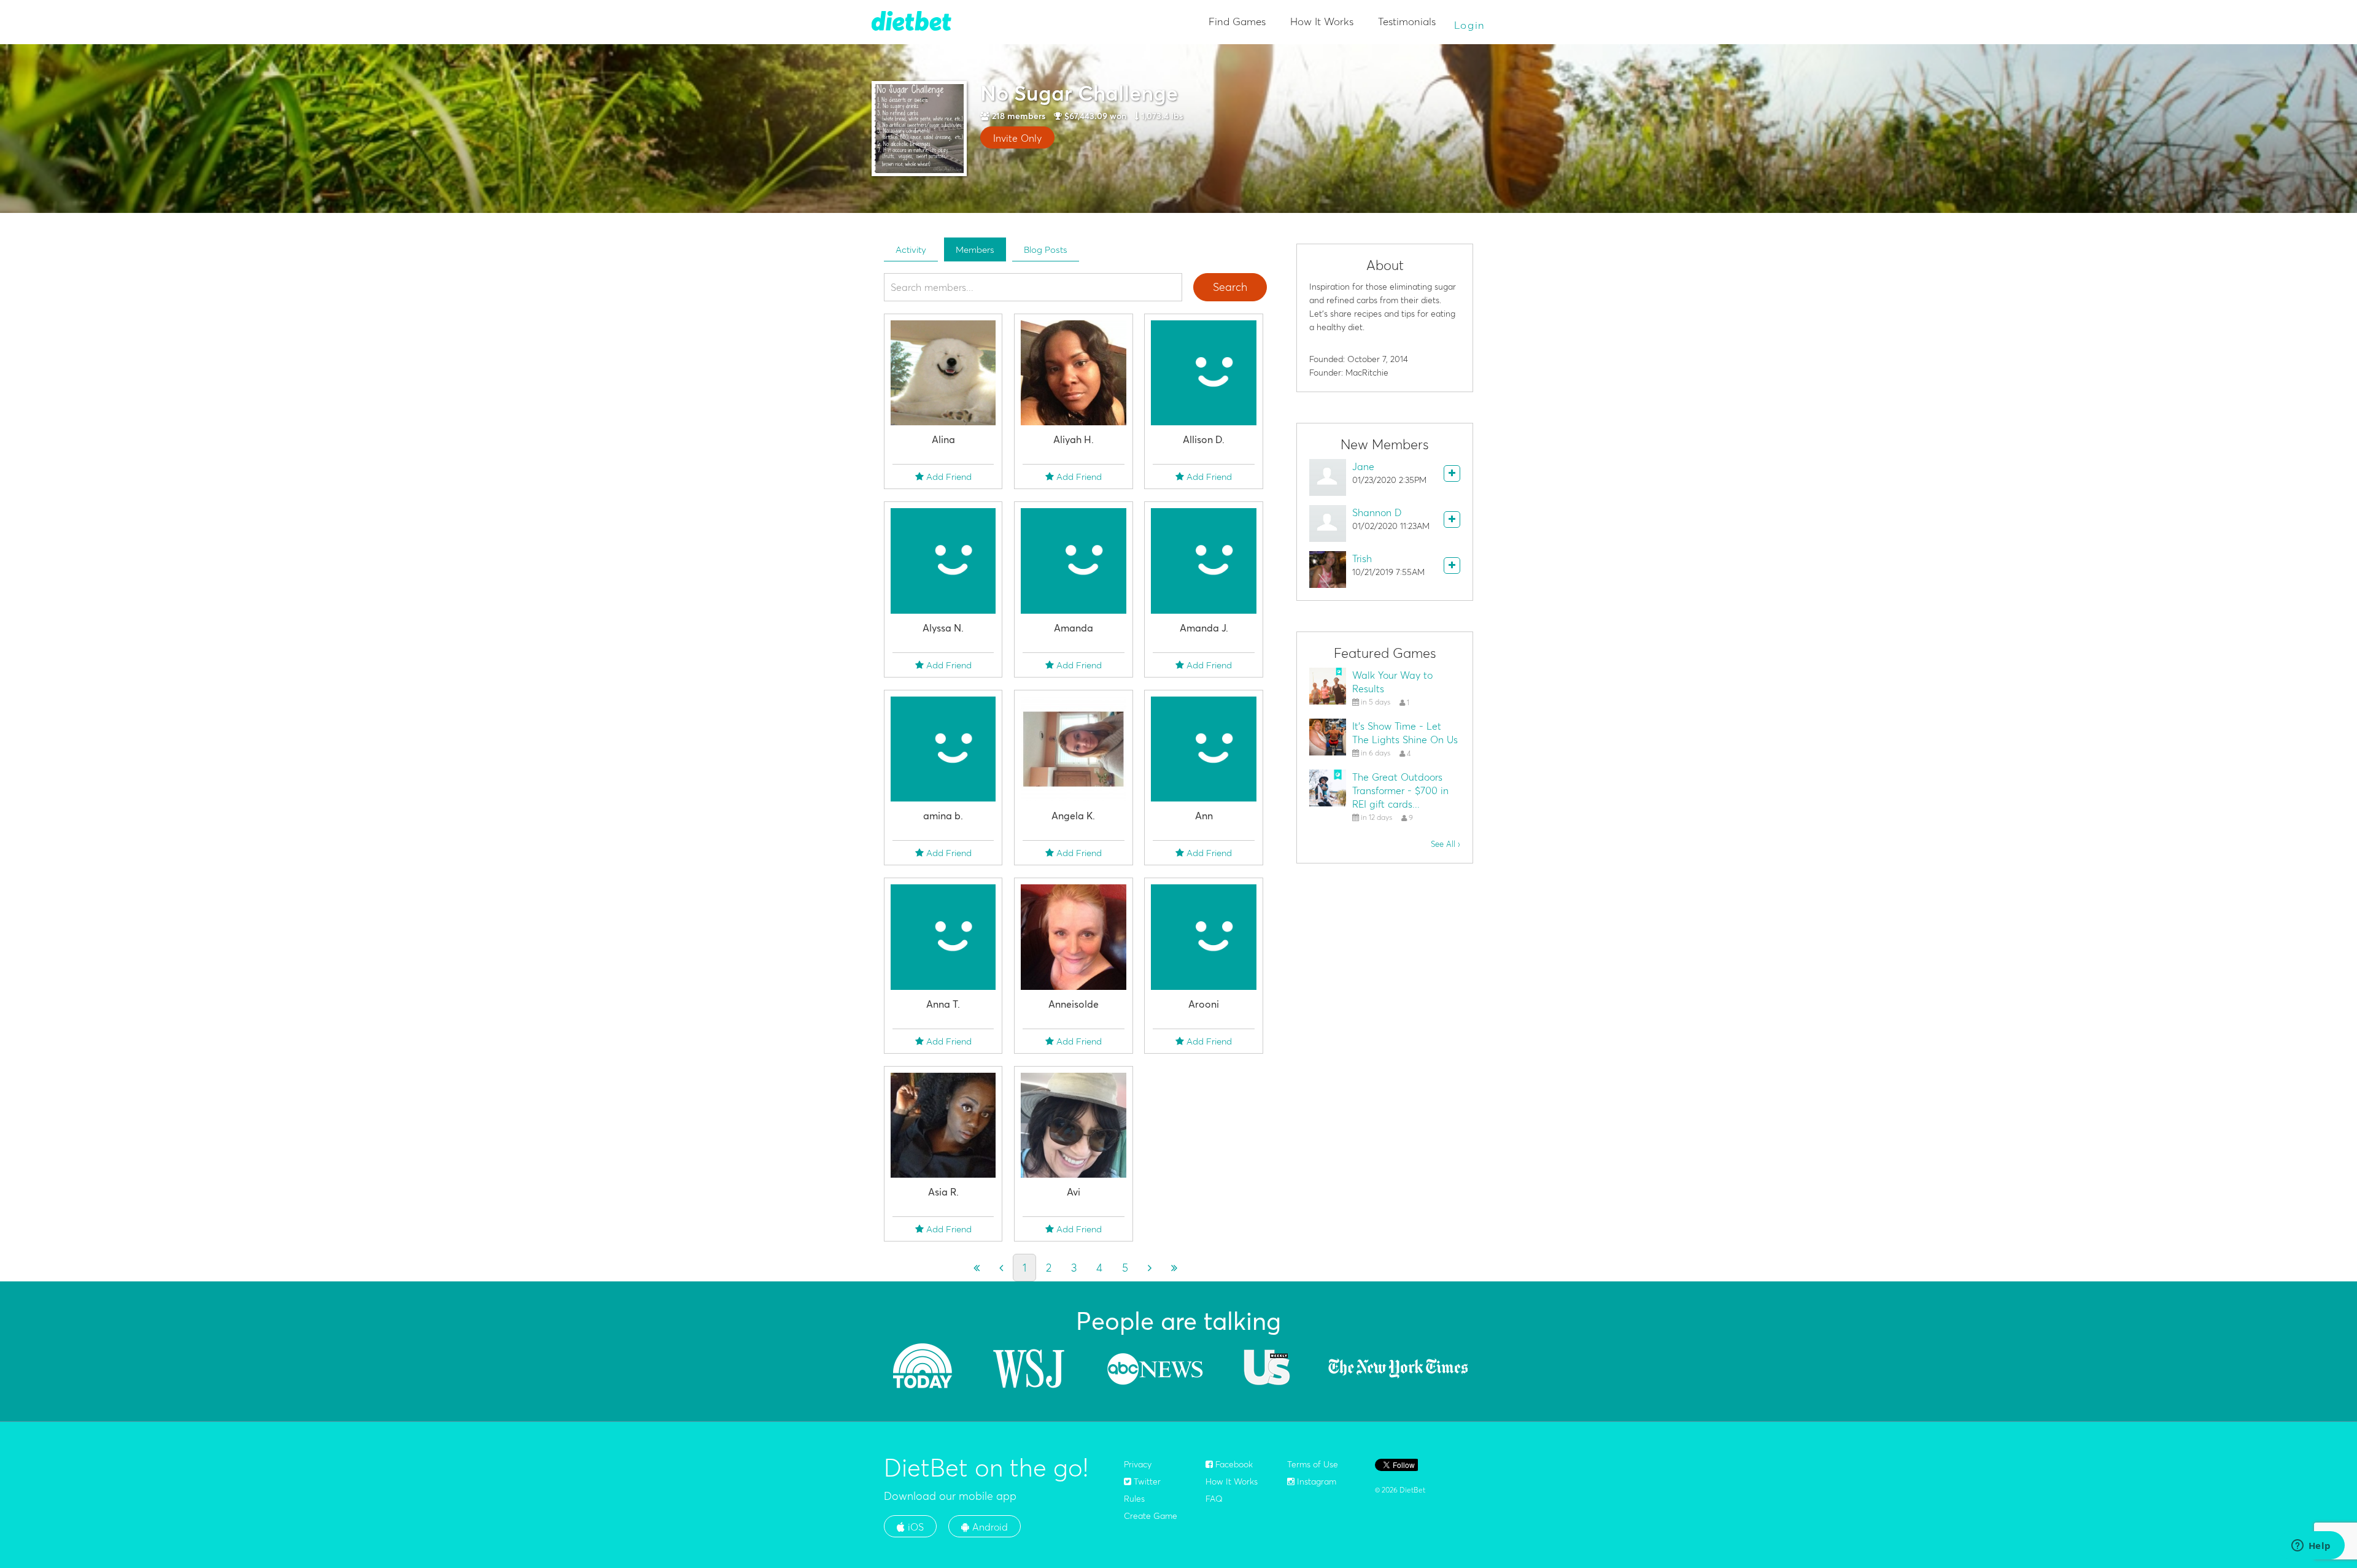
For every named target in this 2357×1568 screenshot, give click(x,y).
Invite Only (1017, 138)
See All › (1446, 844)
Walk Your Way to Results (1392, 682)
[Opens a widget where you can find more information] (2311, 1547)
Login (1470, 25)
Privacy (1138, 1464)
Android (989, 1527)
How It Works (1322, 21)
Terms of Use (1313, 1464)
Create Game (1151, 1516)
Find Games (1237, 21)
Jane (1363, 466)
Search (1230, 287)
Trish (1362, 558)
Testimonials (1407, 21)
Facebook (1233, 1464)
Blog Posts (1046, 249)
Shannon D (1377, 512)
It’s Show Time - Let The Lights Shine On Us (1405, 733)
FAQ (1214, 1499)
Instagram (1315, 1481)
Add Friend (948, 477)
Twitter (1146, 1481)
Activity (911, 249)
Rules (1134, 1499)
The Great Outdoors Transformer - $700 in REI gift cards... (1400, 790)
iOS (914, 1527)
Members (975, 249)
